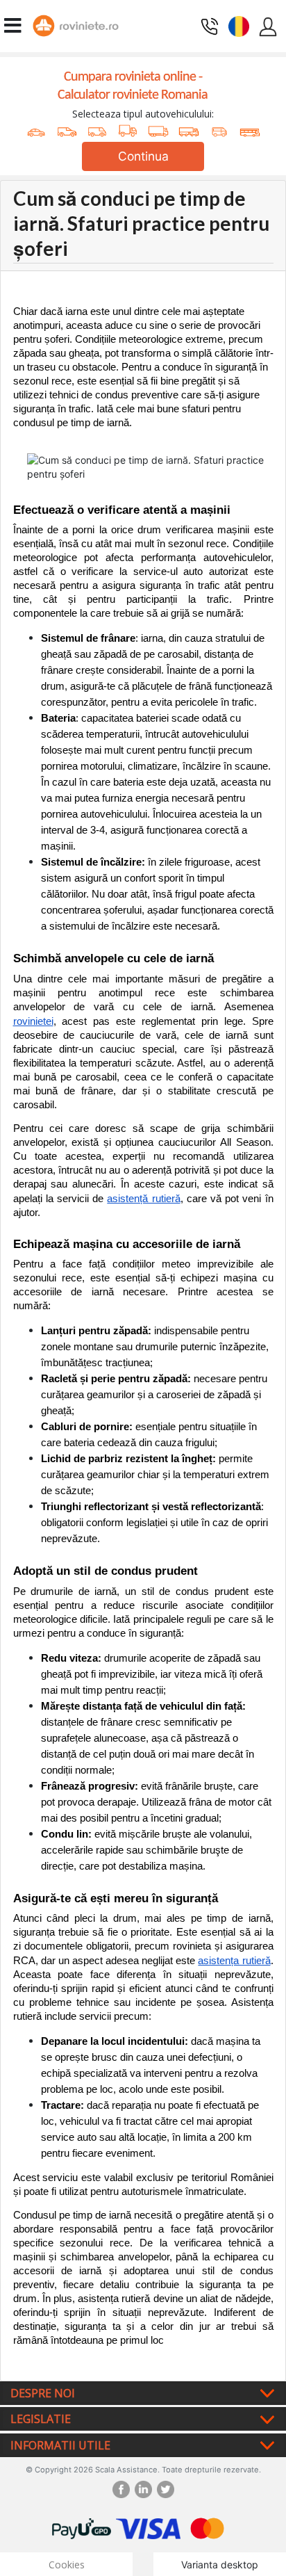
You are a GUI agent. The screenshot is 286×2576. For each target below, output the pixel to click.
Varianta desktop (220, 2565)
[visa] (148, 2528)
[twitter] (166, 2489)
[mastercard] (208, 2528)
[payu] (82, 2528)
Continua (143, 156)
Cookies (67, 2565)
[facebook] (124, 2489)
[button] (239, 25)
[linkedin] (146, 2489)
